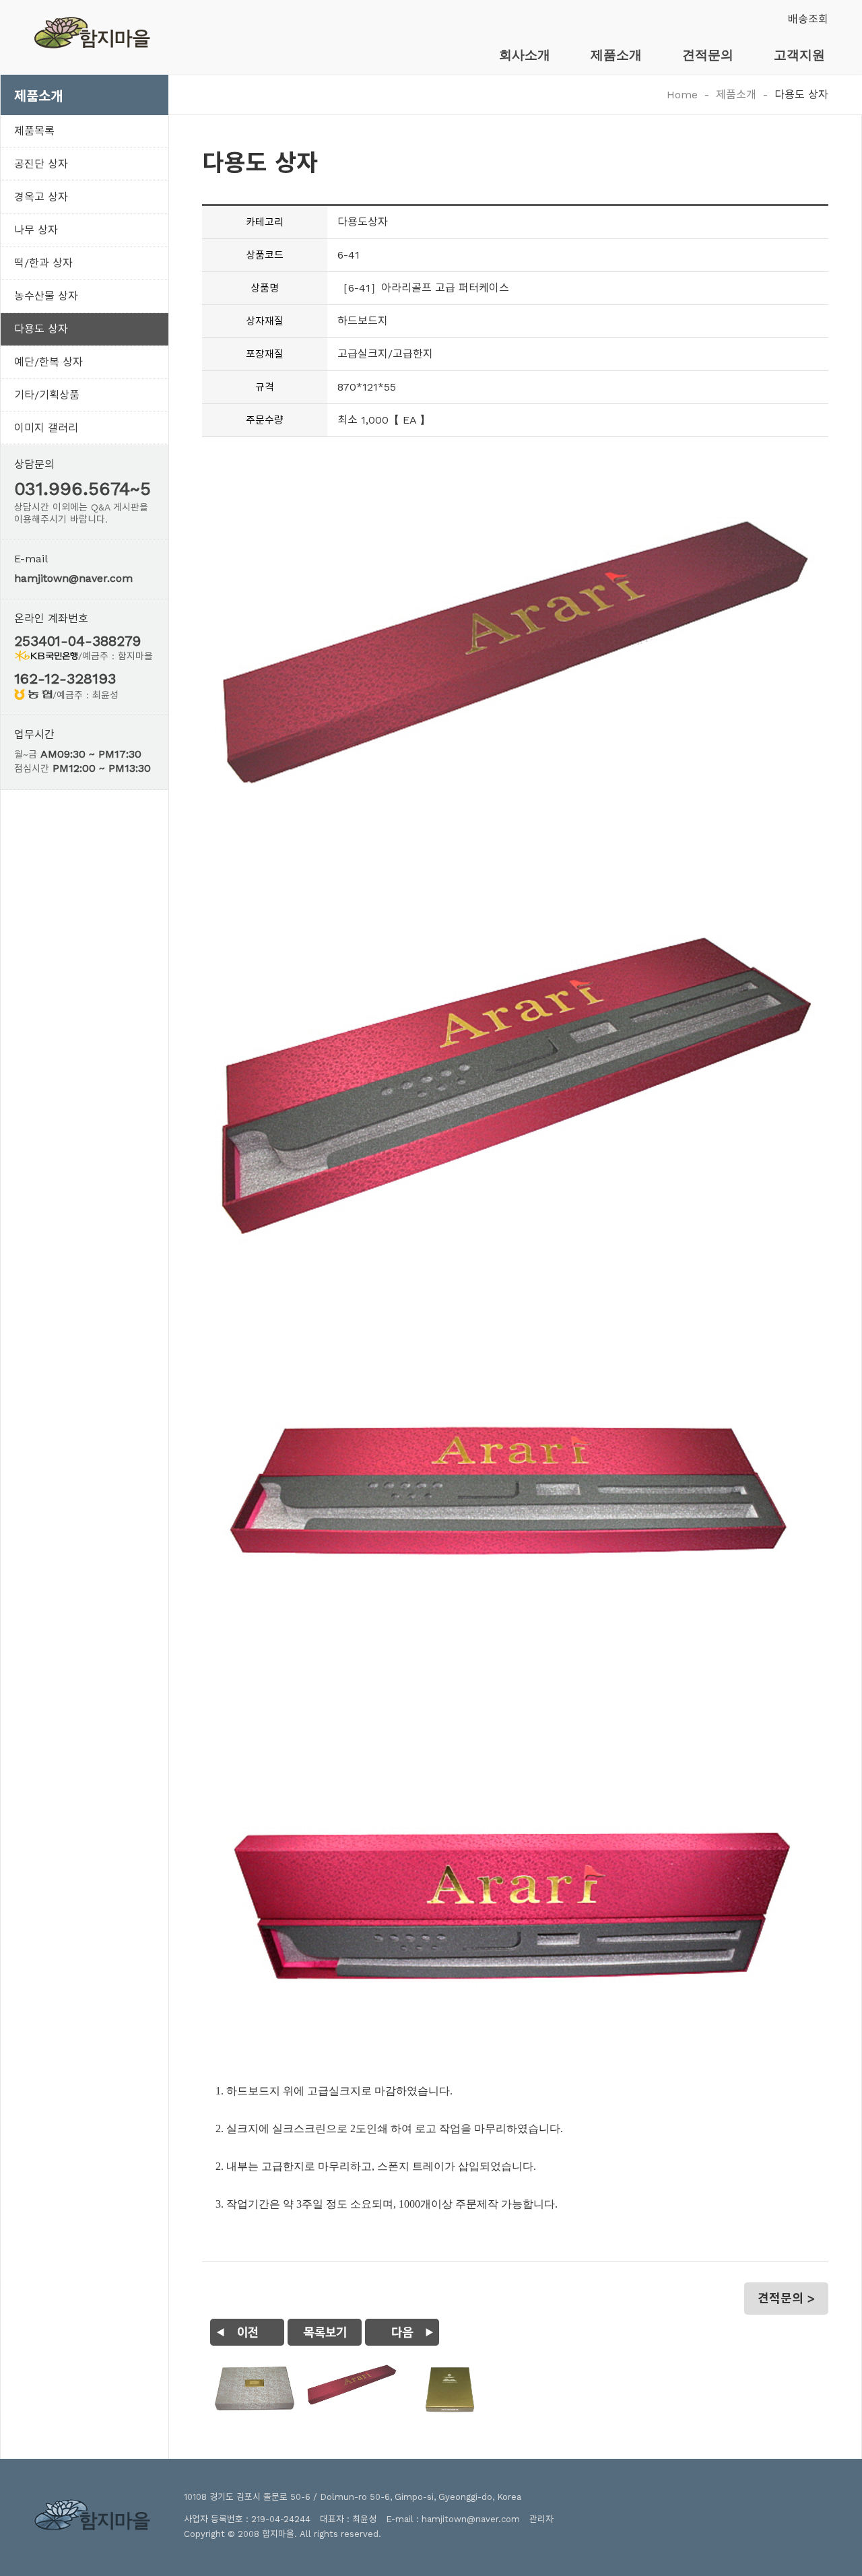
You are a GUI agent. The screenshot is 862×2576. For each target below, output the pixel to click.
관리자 (541, 2519)
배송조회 (808, 19)
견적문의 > (786, 2298)
